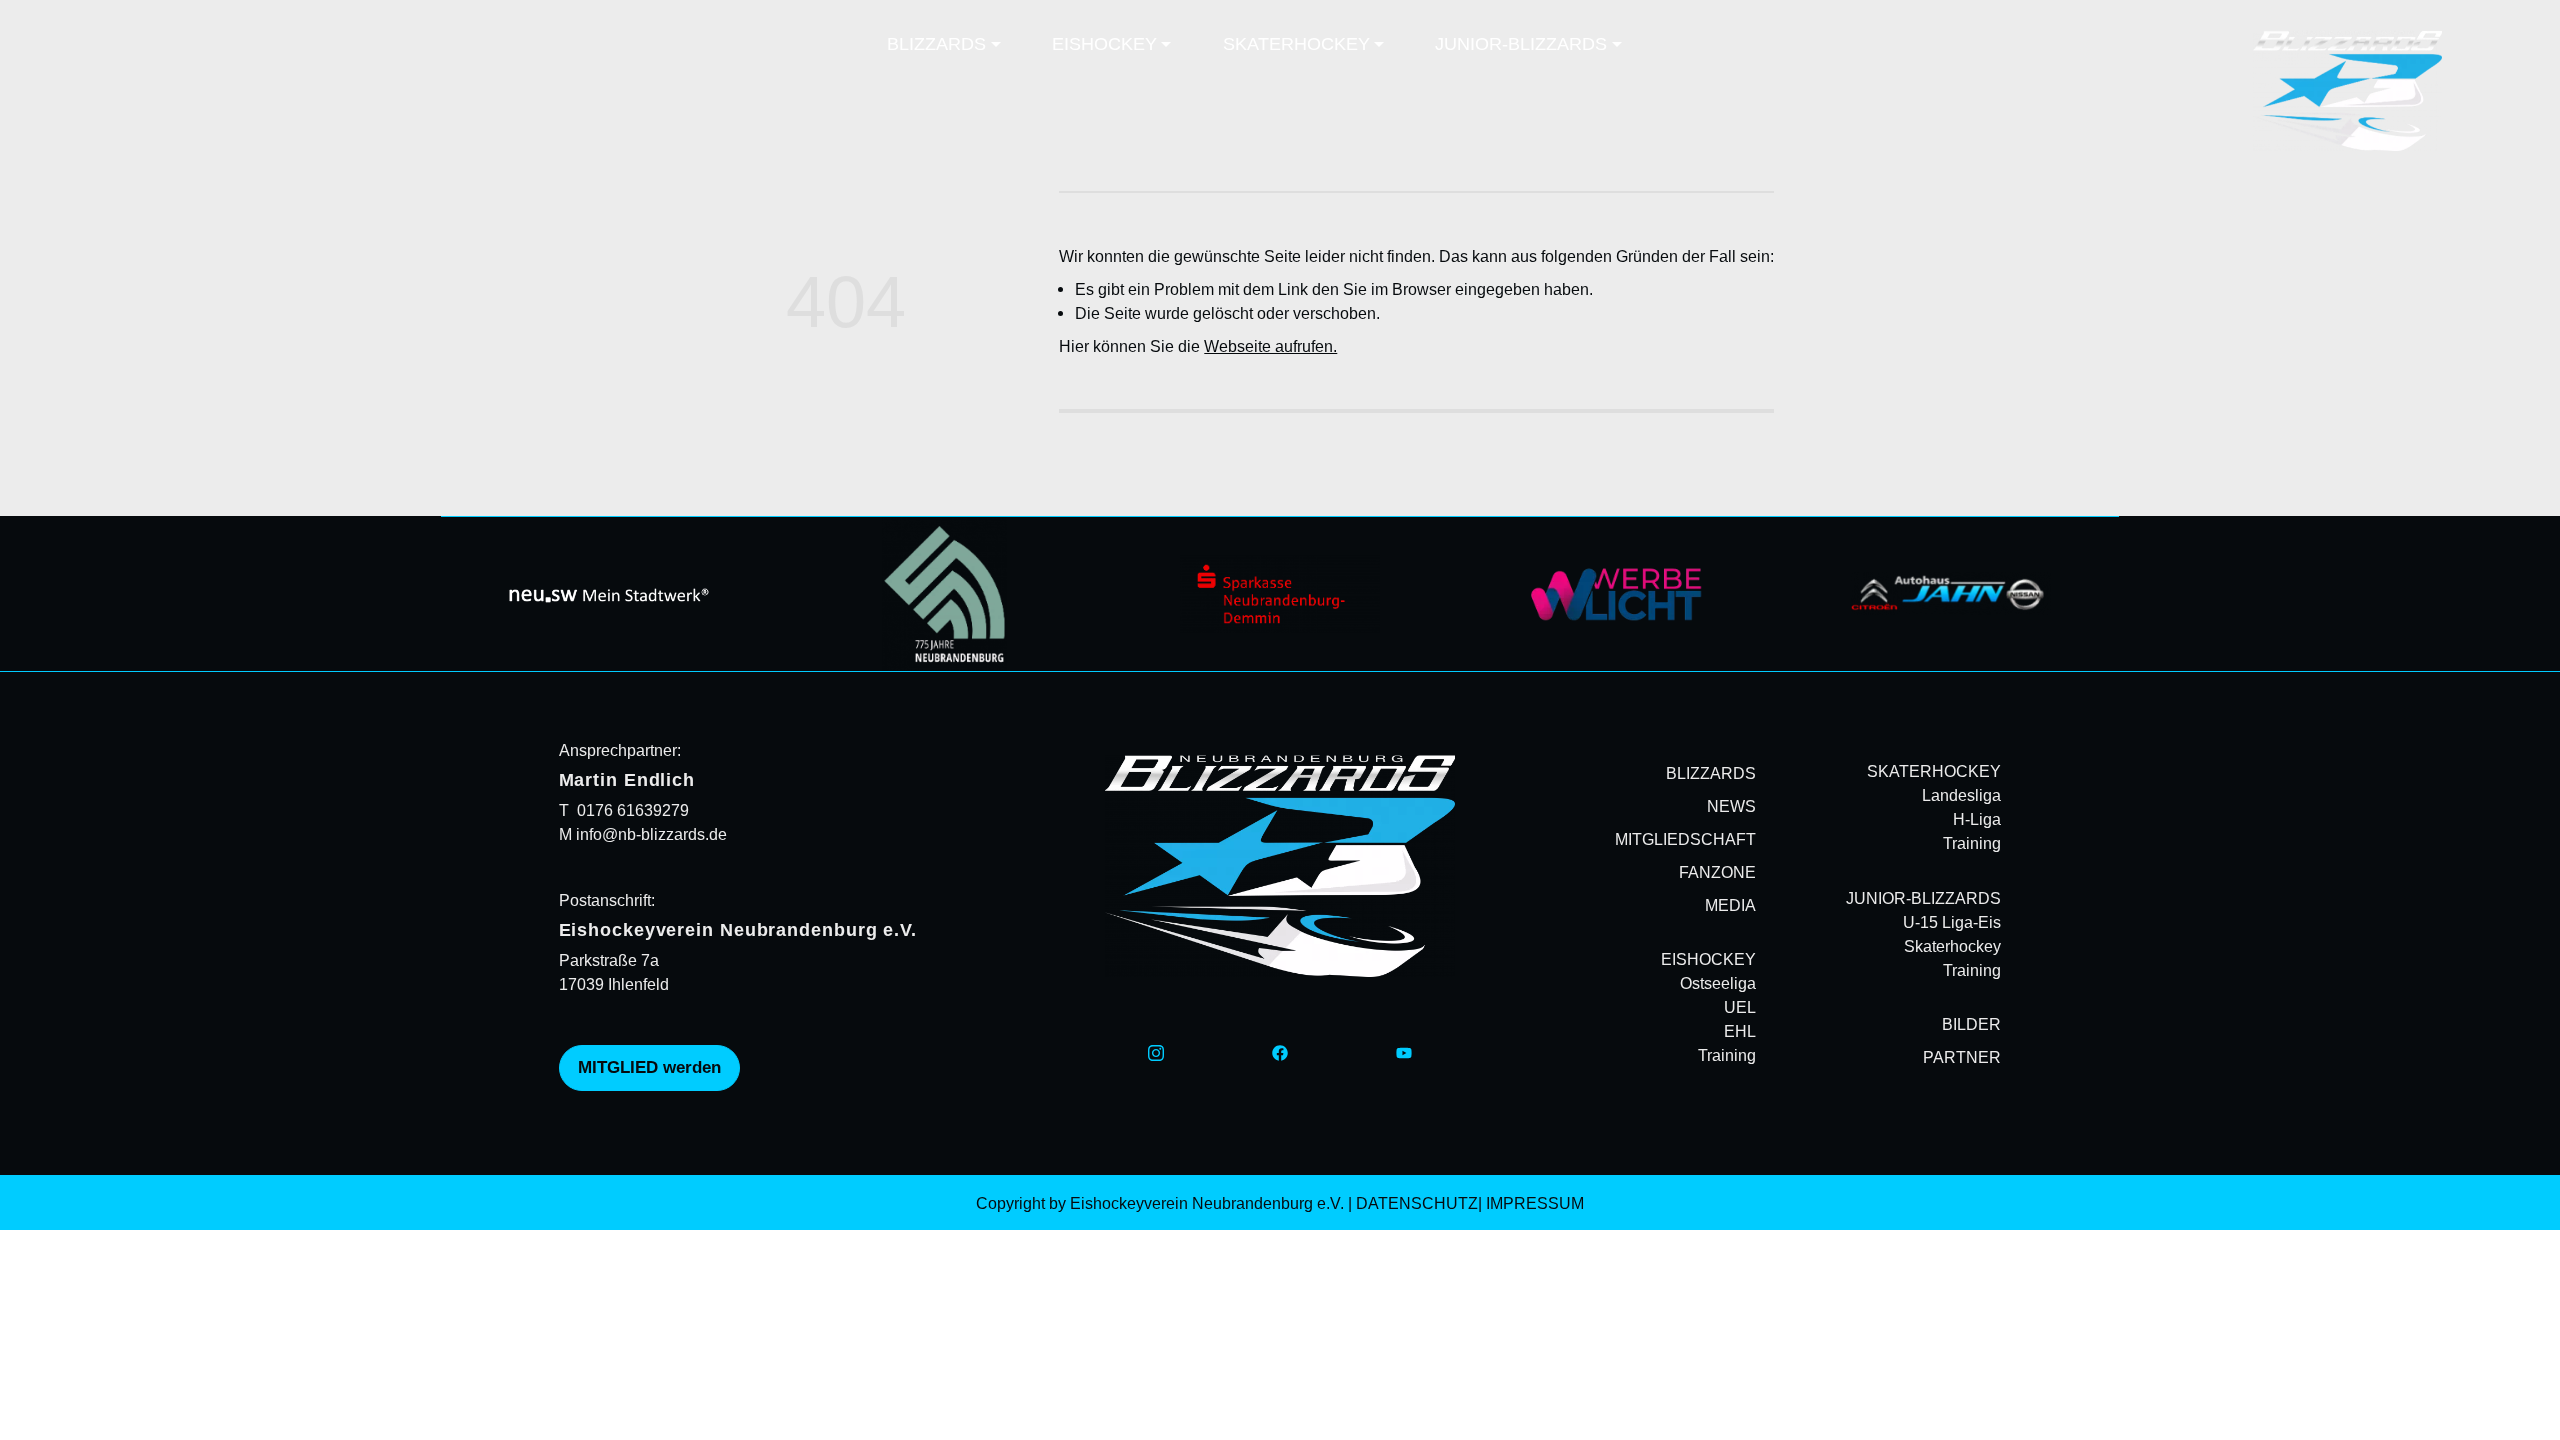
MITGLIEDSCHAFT (1685, 839)
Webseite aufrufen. (1270, 346)
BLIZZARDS (1711, 773)
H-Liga (1977, 819)
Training (1727, 1056)
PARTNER (1962, 1057)
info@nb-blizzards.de (649, 834)
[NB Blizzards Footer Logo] (1280, 866)
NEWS (1731, 806)
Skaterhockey (1952, 946)
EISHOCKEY (1708, 959)
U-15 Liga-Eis (1952, 922)
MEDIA (1730, 905)
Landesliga (1961, 795)
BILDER (1971, 1024)
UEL (1740, 1008)
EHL (1740, 1032)
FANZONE (1717, 872)
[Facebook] (1280, 1051)
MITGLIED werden (649, 1067)
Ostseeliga (1718, 984)
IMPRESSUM (1535, 1203)
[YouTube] (1404, 1051)
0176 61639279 (633, 810)
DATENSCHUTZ (1417, 1203)
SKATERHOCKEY (1934, 771)
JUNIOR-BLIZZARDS (1923, 898)
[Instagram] (1156, 1051)
